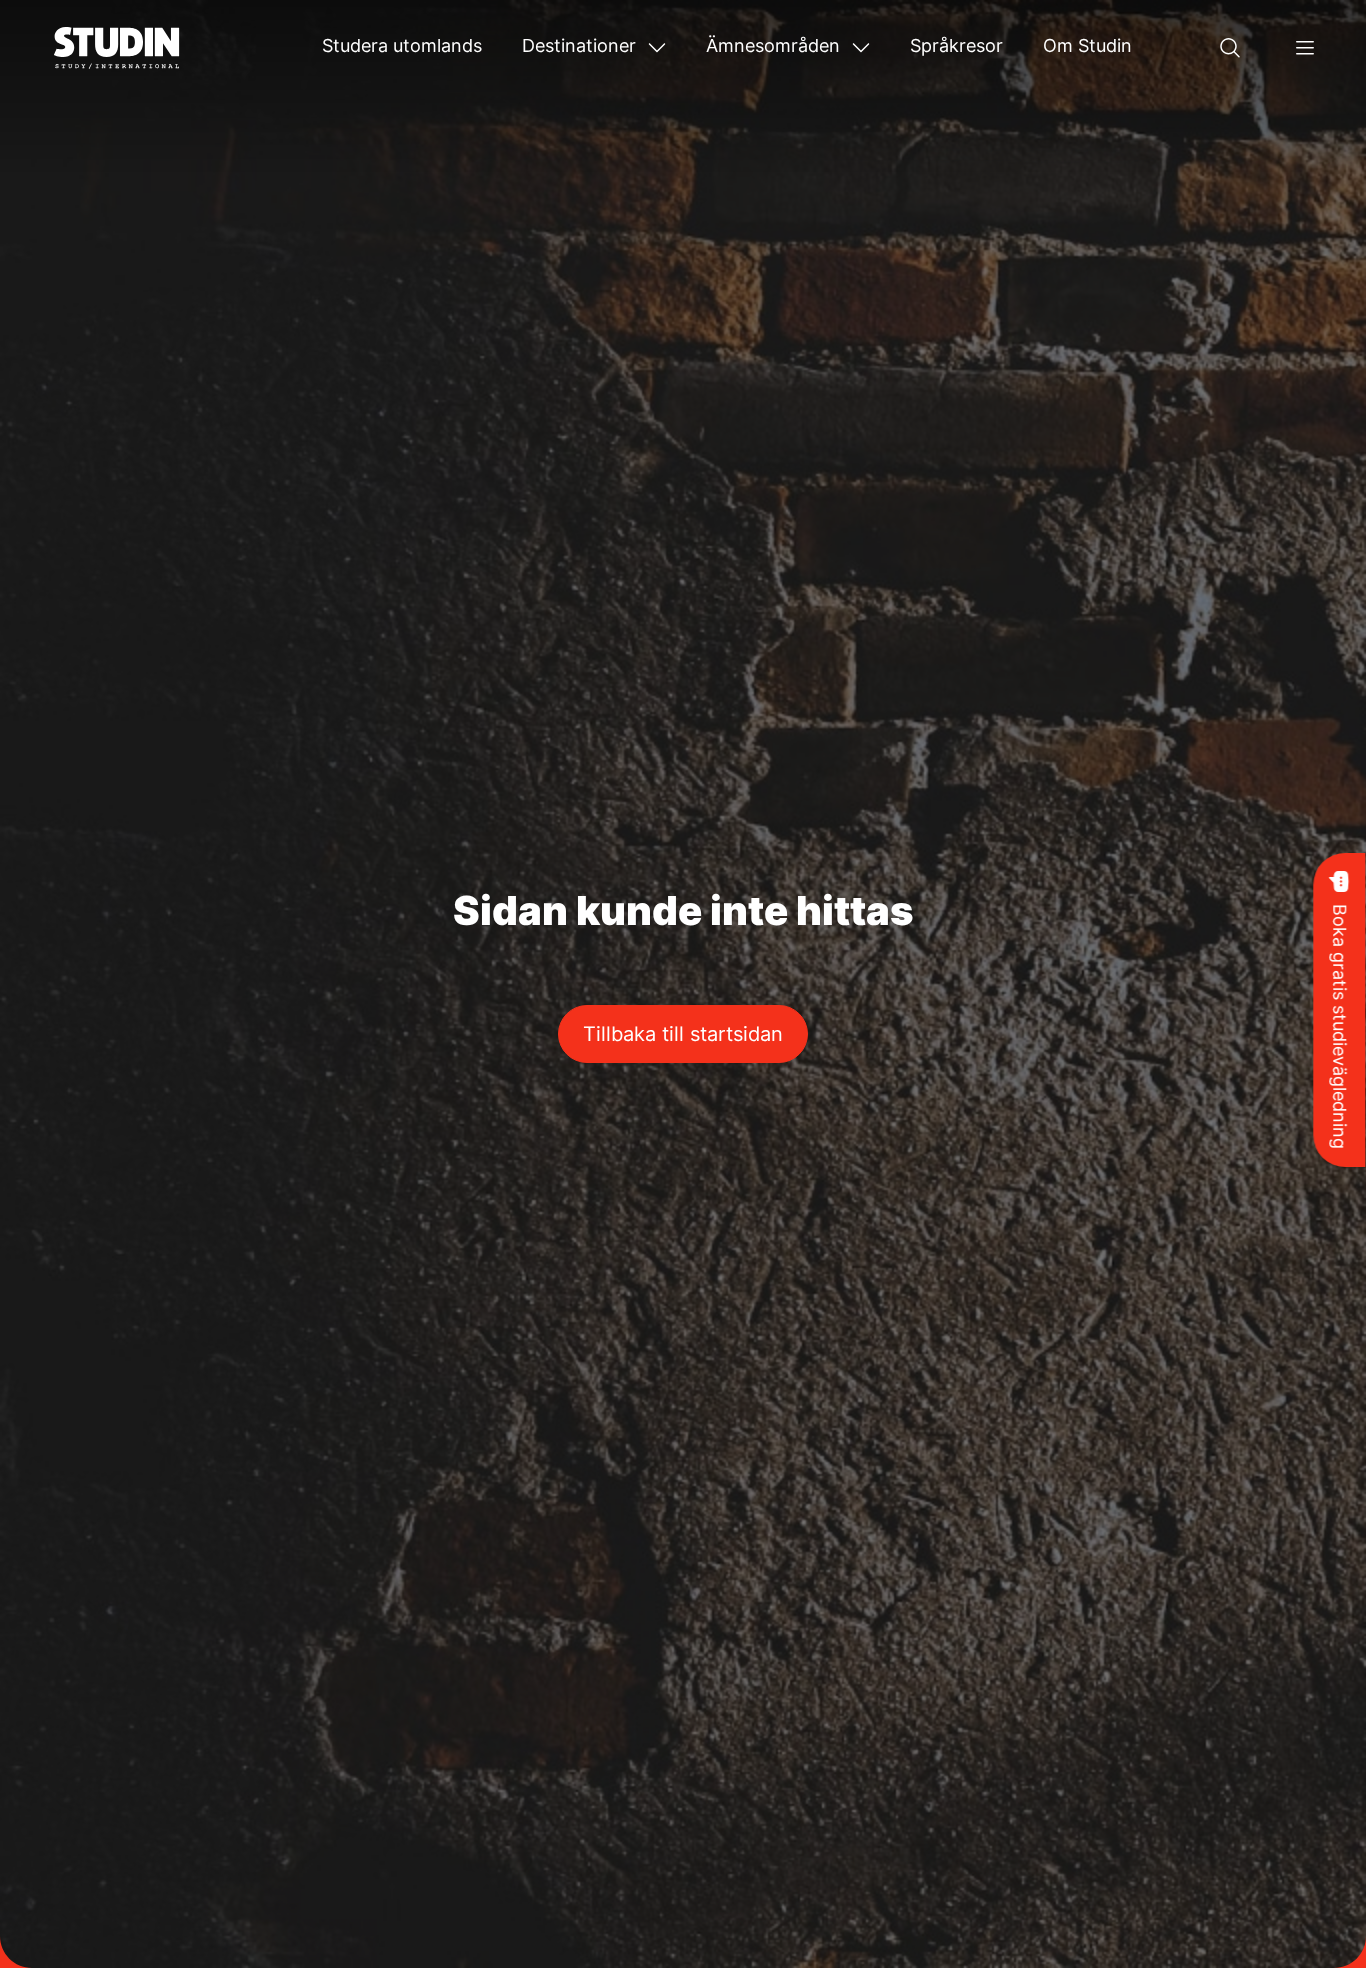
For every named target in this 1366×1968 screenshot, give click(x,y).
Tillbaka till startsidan (683, 1034)
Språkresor (956, 45)
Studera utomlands (402, 45)
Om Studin (1087, 45)
